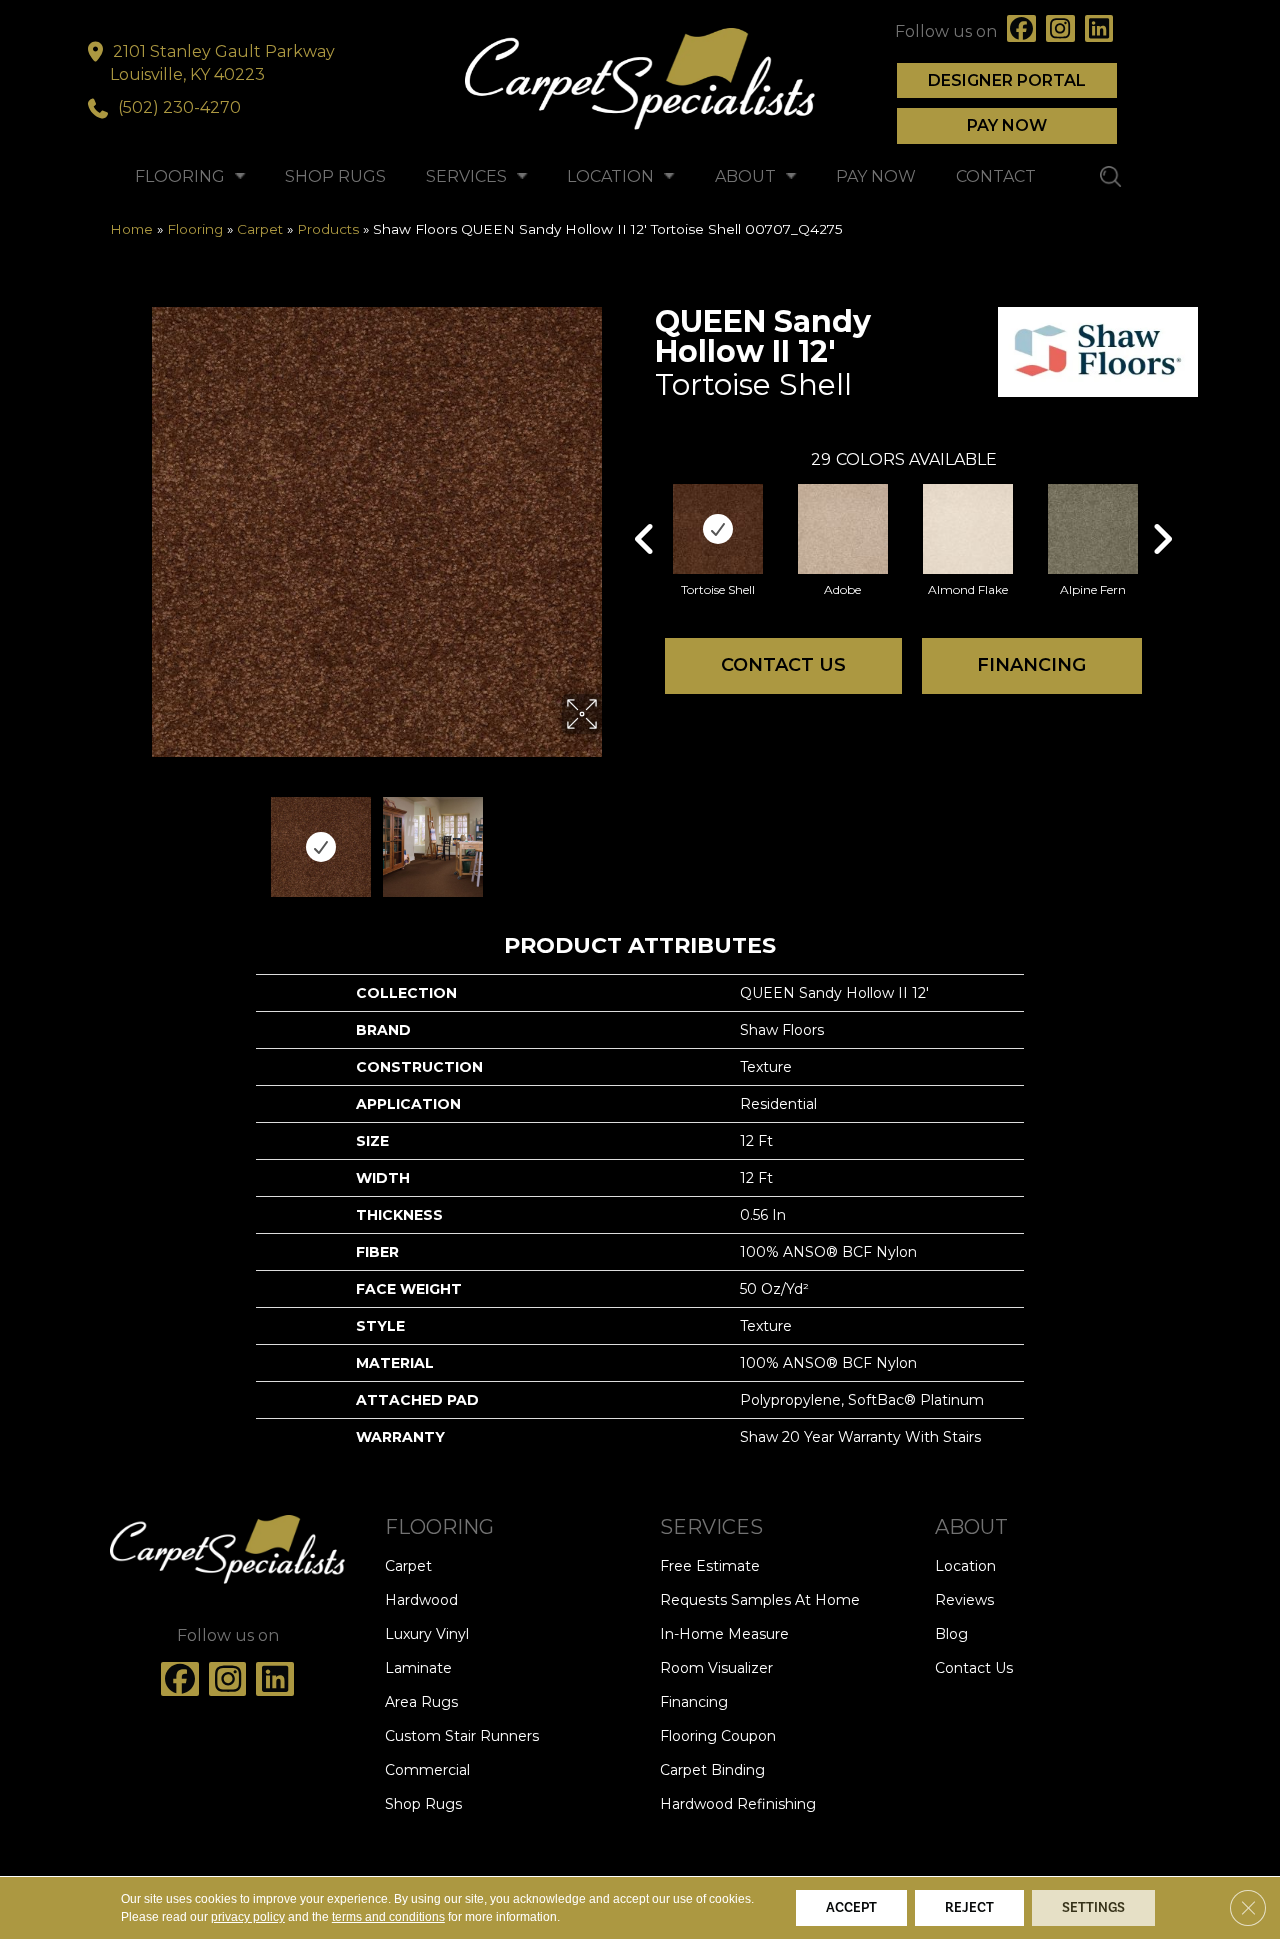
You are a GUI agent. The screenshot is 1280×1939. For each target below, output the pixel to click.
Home (131, 229)
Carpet (260, 229)
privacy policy (248, 1917)
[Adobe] (843, 529)
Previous (138, 837)
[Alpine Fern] (1093, 529)
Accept (851, 1908)
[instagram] (1060, 31)
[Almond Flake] (968, 529)
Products (328, 229)
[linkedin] (1099, 31)
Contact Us (783, 665)
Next (615, 837)
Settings (1093, 1908)
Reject (969, 1908)
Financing (1031, 665)
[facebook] (1021, 31)
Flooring (195, 229)
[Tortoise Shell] (718, 529)
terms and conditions (388, 1917)
